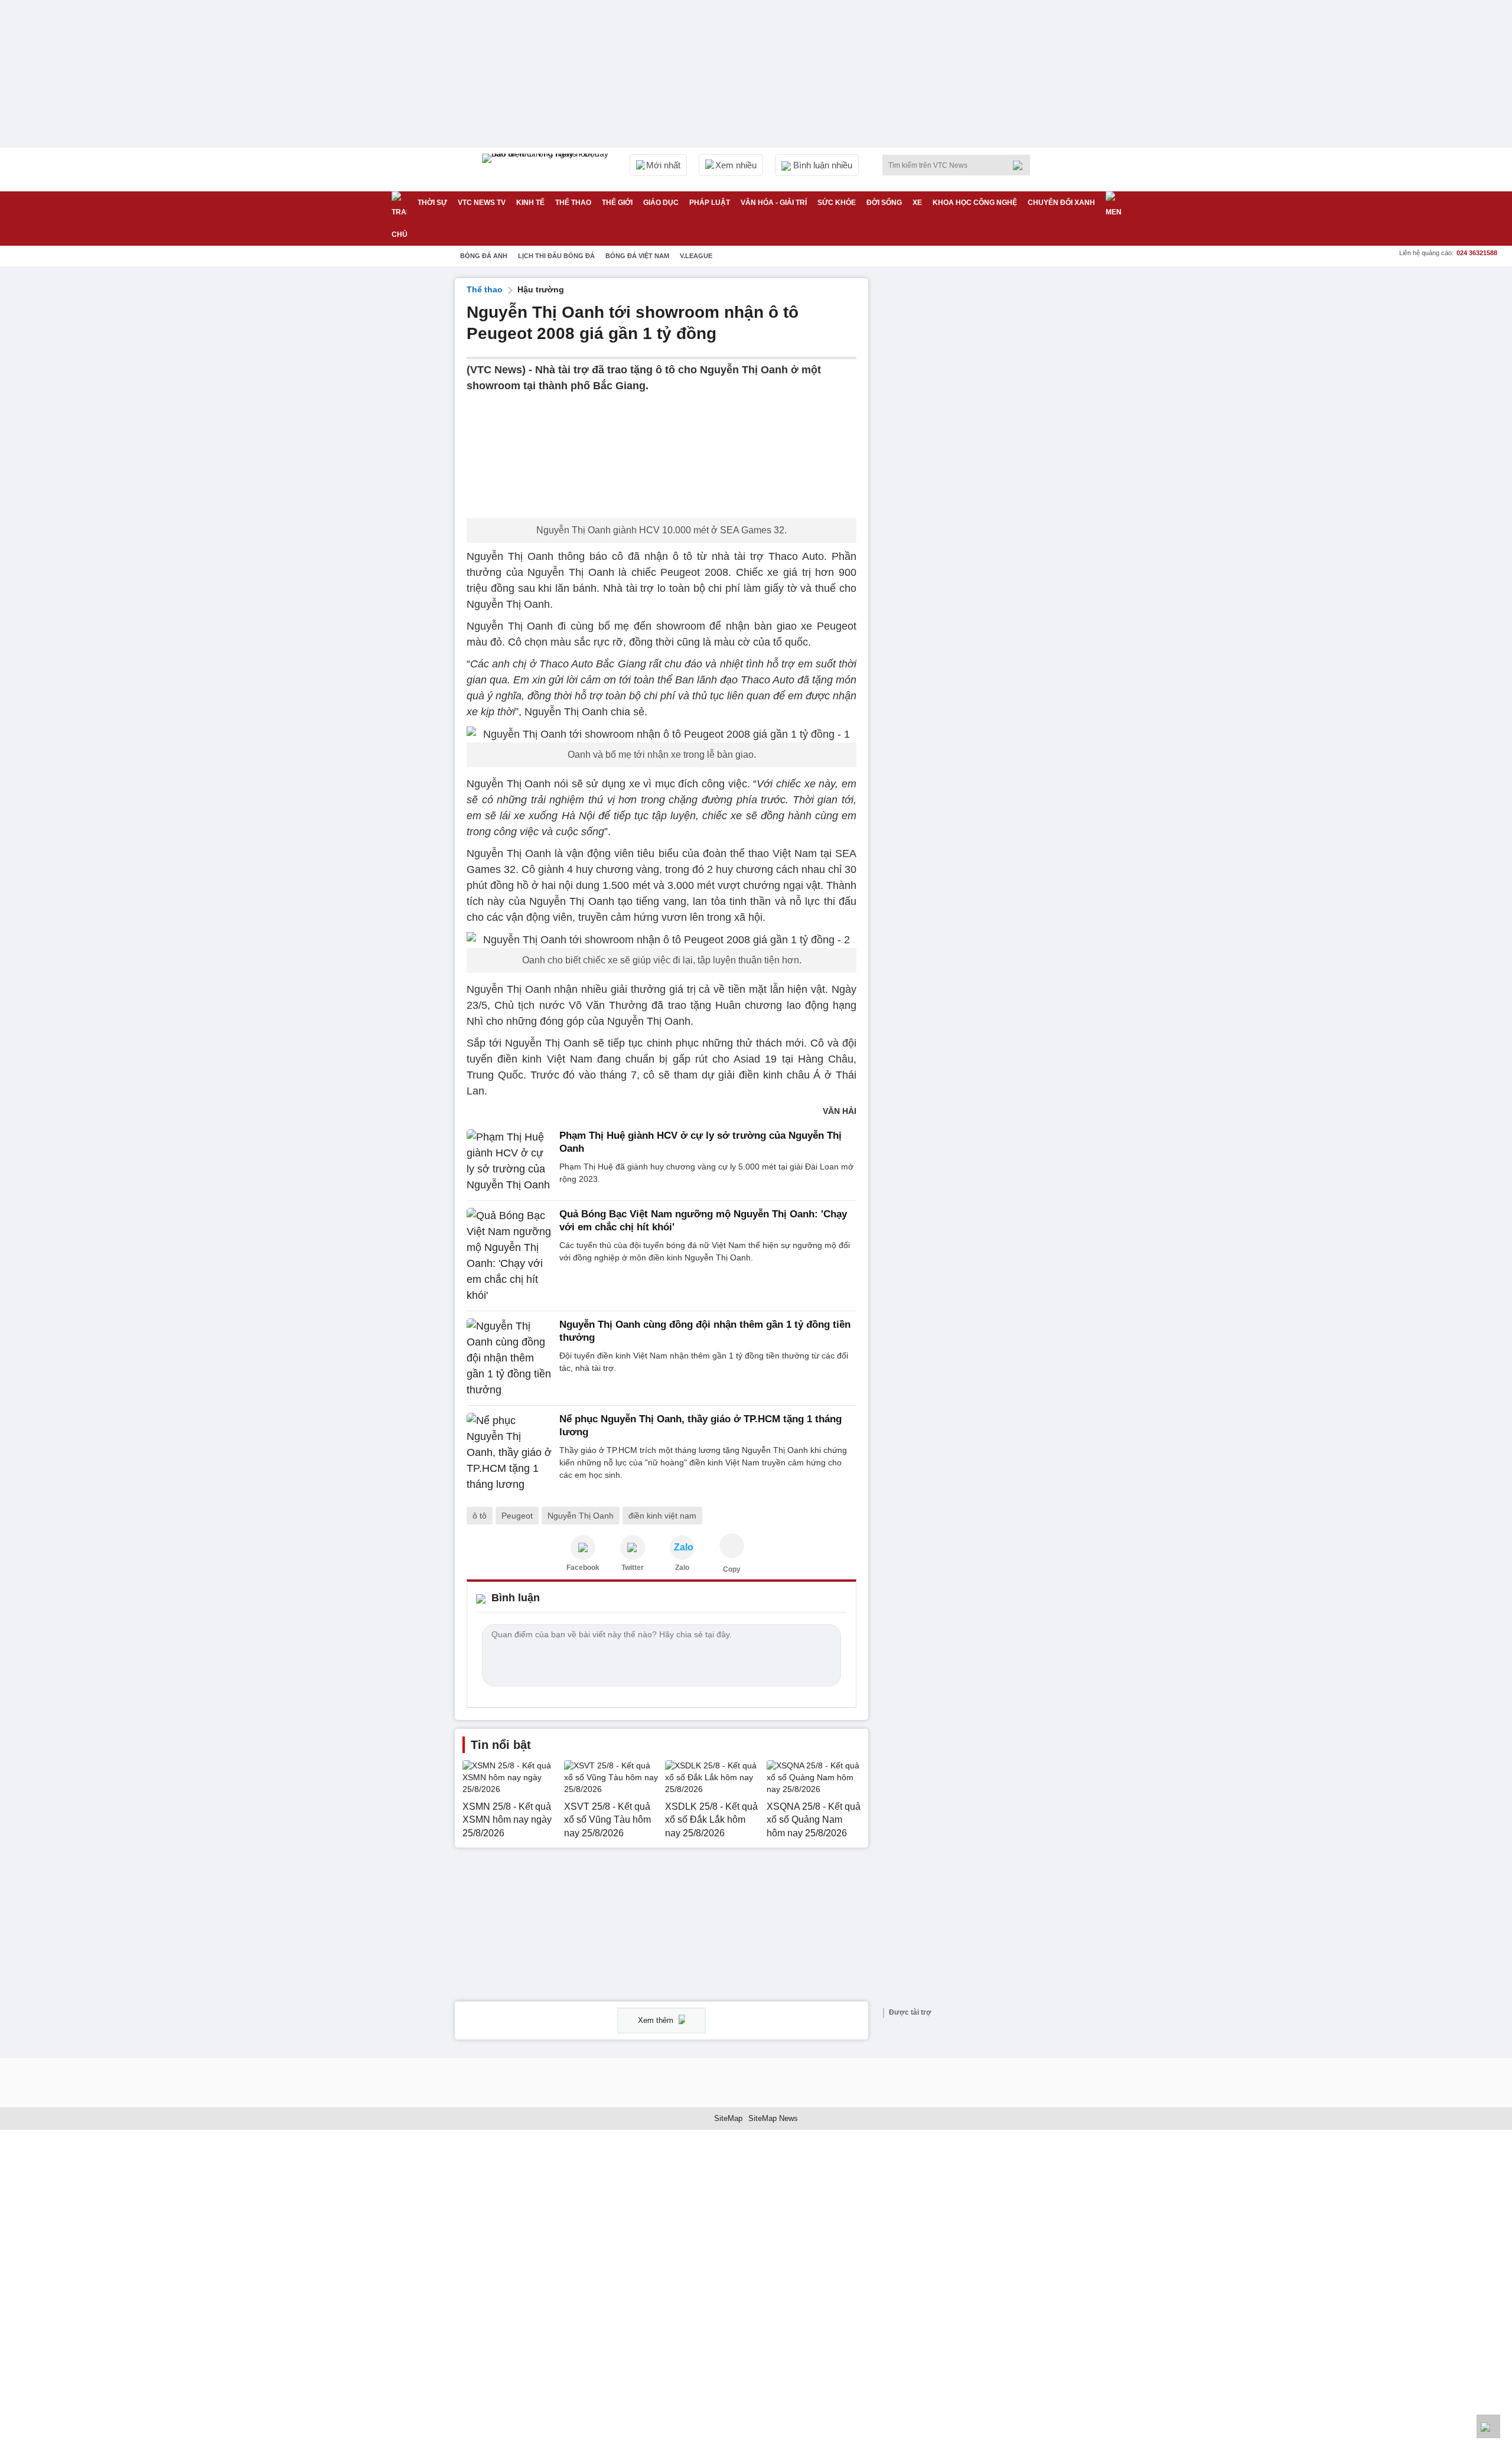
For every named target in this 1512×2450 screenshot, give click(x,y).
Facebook (583, 1568)
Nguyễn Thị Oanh (581, 1516)
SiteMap (728, 2118)
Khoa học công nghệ (975, 203)
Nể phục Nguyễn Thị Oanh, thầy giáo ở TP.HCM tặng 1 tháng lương (700, 1426)
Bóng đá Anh (484, 256)
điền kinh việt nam (662, 1516)
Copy (732, 1569)
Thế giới (617, 203)
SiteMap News (773, 2118)
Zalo (682, 1568)
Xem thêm (657, 2020)
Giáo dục (661, 203)
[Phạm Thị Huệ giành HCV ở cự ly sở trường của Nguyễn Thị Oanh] (509, 1161)
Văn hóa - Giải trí (774, 203)
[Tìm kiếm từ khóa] (1021, 165)
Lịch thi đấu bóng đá (556, 256)
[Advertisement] (969, 455)
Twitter (633, 1568)
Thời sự (432, 203)
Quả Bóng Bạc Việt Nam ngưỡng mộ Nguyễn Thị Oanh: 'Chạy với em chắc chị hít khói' (703, 1221)
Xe (917, 203)
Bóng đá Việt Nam (637, 256)
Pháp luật (710, 203)
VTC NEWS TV (482, 203)
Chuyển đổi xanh (1061, 203)
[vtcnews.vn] (583, 1547)
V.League (696, 256)
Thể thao (573, 203)
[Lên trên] (1488, 2426)
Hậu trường (541, 289)
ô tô (480, 1516)
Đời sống (884, 203)
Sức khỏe (837, 203)
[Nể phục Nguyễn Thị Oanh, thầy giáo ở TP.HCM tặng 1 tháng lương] (509, 1453)
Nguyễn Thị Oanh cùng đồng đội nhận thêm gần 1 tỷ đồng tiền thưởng (705, 1331)
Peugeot (517, 1516)
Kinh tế (530, 203)
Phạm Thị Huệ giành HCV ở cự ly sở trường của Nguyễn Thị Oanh (700, 1142)
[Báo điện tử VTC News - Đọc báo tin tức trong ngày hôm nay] (547, 170)
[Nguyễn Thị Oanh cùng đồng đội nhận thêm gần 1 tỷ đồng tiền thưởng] (509, 1358)
